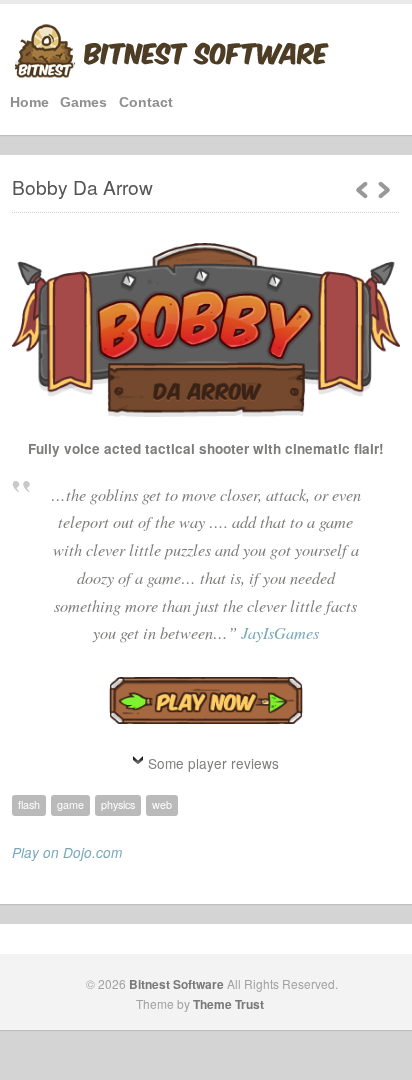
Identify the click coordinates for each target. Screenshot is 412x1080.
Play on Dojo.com (67, 852)
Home (29, 102)
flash (29, 804)
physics (118, 804)
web (162, 804)
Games (83, 102)
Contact (146, 102)
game (70, 804)
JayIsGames (280, 632)
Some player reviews (213, 763)
